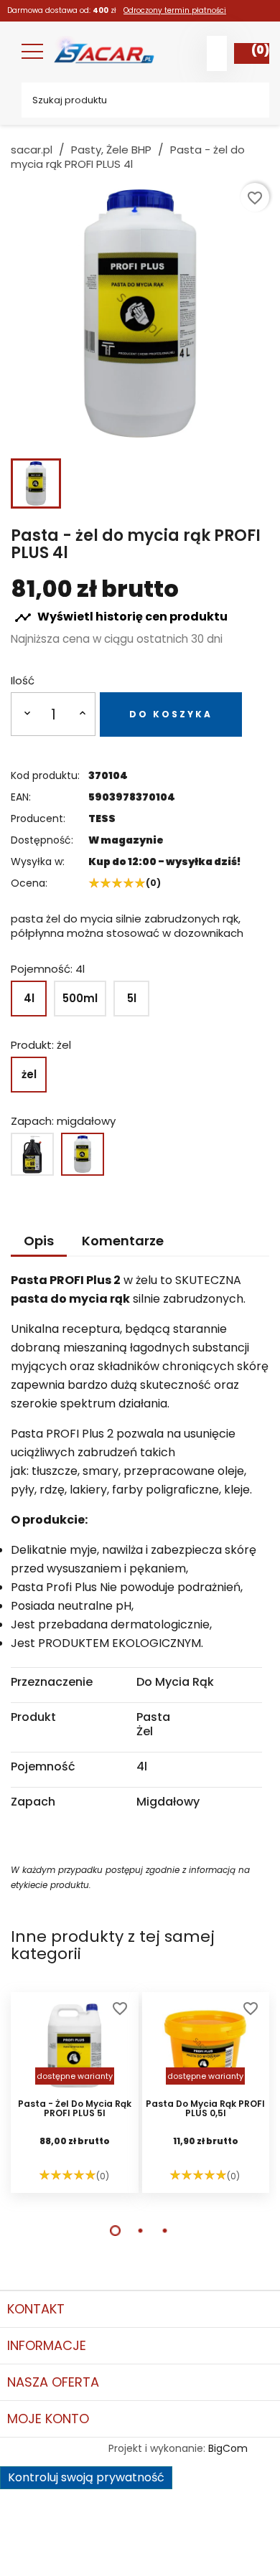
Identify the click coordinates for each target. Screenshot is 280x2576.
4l (29, 998)
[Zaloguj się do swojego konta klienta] (217, 53)
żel (29, 1074)
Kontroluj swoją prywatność (86, 2477)
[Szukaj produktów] (248, 100)
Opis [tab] (39, 1241)
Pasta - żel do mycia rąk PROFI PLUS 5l (75, 2109)
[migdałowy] (83, 1154)
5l (132, 998)
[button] (115, 2231)
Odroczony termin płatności (175, 10)
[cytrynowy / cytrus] (32, 1154)
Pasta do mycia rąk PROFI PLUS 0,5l (205, 2109)
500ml (80, 998)
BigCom (228, 2448)
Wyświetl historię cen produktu (121, 617)
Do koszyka (171, 714)
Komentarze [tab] (123, 1241)
